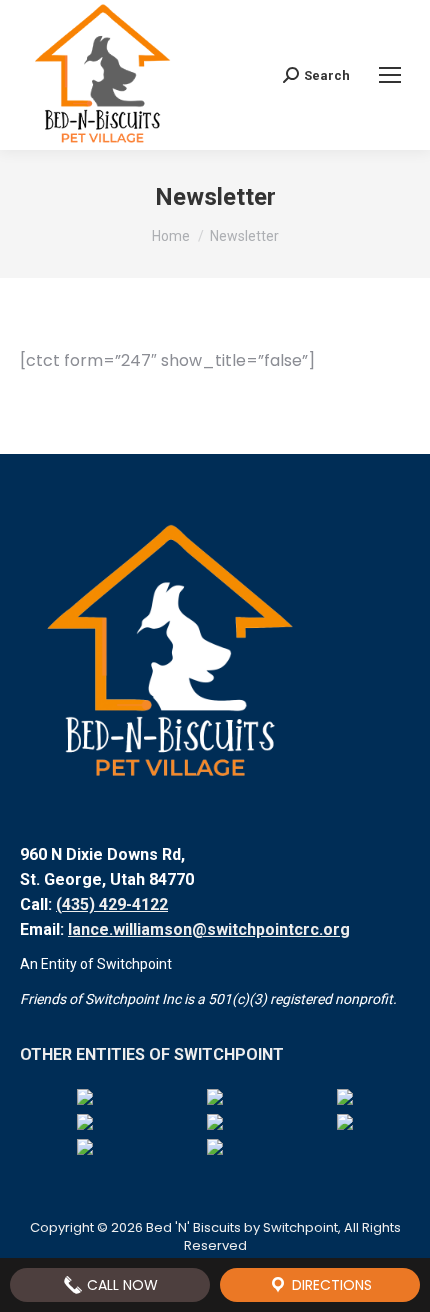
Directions (330, 1285)
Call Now (120, 1285)
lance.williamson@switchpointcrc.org (209, 929)
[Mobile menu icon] (390, 75)
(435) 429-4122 (112, 904)
